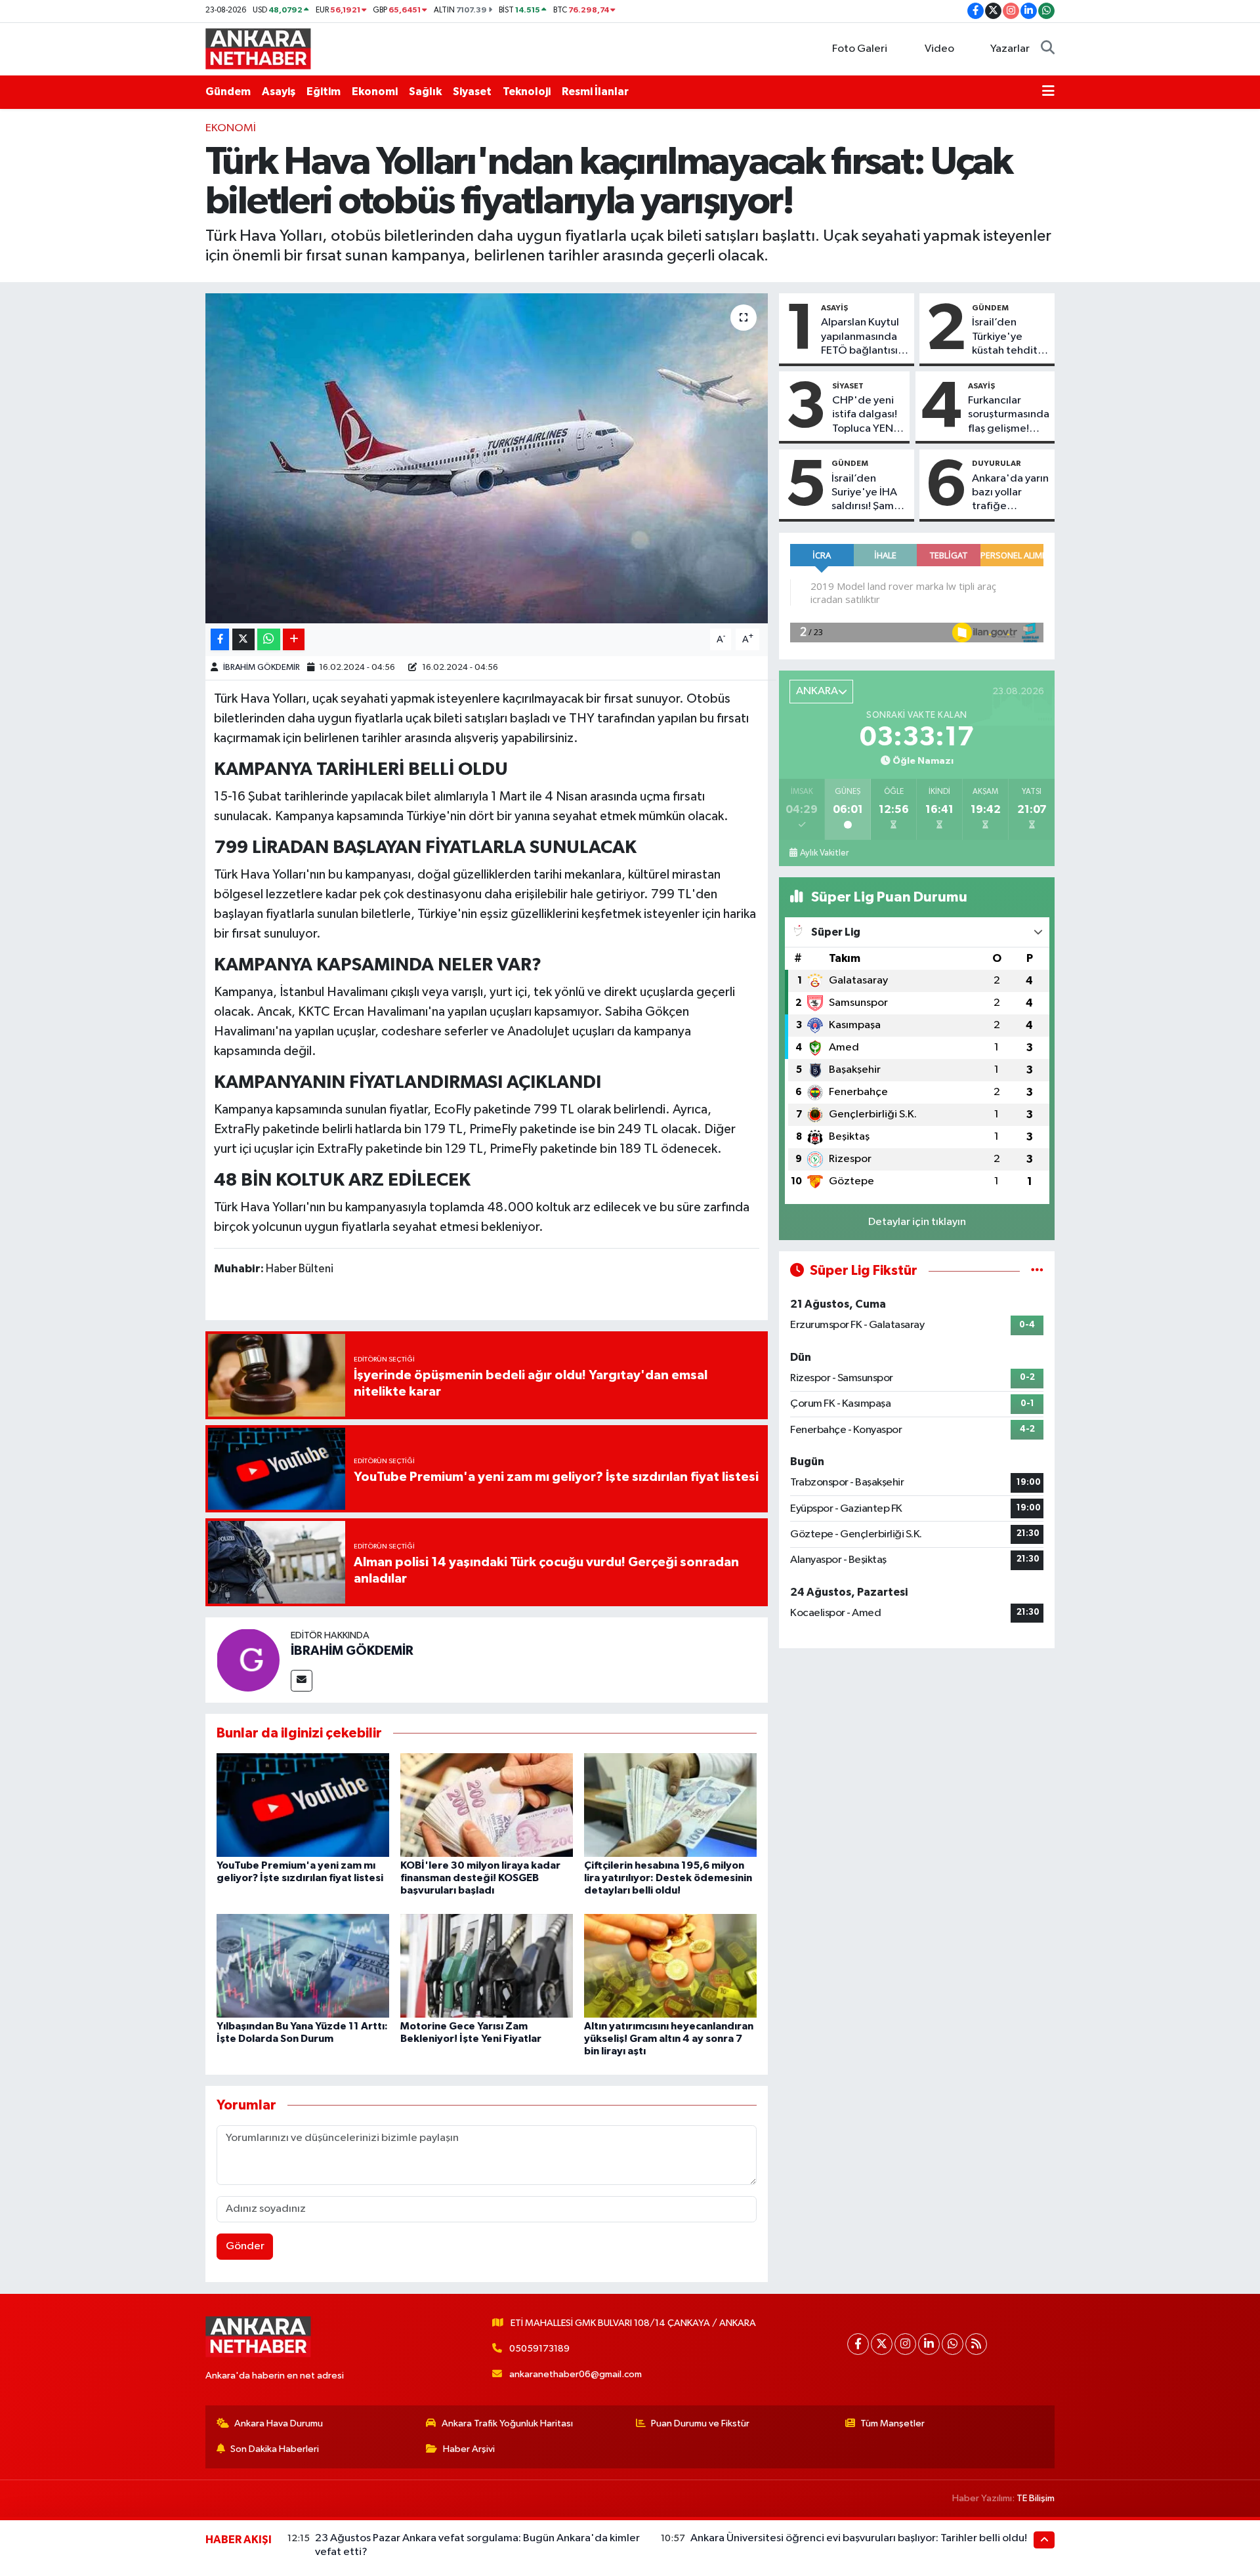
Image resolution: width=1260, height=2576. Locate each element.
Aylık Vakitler (824, 853)
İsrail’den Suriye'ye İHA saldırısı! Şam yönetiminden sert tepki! (866, 493)
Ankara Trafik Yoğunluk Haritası (507, 2423)
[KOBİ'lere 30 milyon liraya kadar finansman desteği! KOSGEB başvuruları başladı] (487, 1805)
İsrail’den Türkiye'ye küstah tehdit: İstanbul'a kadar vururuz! (1007, 337)
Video (939, 49)
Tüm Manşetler (892, 2423)
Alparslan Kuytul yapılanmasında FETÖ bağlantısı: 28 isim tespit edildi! (861, 337)
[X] (882, 2344)
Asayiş (279, 92)
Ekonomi (375, 92)
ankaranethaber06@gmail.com (576, 2374)
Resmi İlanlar (595, 92)
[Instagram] (905, 2344)
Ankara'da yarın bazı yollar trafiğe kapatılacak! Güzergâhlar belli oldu (1010, 493)
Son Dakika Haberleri (275, 2449)
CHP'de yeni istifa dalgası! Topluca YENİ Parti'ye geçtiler (865, 415)
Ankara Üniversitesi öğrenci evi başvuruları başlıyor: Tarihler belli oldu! (859, 2538)
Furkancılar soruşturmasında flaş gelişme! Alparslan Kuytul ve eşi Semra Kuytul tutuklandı (1009, 415)
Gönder (245, 2246)
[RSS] (976, 2344)
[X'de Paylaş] (243, 639)
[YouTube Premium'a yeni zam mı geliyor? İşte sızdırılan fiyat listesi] (303, 1805)
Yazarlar (1010, 49)
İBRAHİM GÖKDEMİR (262, 668)
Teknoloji (527, 92)
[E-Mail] (302, 1681)
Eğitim (324, 92)
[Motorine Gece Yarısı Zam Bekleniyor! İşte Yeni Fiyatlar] (487, 1965)
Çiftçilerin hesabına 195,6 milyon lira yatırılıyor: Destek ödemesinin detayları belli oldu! (668, 1878)
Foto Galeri (860, 49)
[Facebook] (858, 2344)
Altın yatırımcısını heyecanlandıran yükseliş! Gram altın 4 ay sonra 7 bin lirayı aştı (669, 2039)
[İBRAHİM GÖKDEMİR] (248, 1660)
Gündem (228, 92)
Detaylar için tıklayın (917, 1222)
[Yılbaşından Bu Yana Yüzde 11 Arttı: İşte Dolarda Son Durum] (303, 1965)
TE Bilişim (1036, 2498)
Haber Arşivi (469, 2449)
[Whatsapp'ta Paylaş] (269, 639)
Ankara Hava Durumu (279, 2423)
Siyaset (472, 92)
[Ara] (1048, 49)
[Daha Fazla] (294, 639)
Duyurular (997, 463)
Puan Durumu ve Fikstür (700, 2423)
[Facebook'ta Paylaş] (220, 639)
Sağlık (425, 92)
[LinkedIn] (929, 2344)
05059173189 (539, 2349)
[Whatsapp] (953, 2344)
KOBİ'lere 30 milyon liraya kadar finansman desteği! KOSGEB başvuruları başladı (480, 1878)
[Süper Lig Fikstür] (1037, 1271)
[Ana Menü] (1048, 92)
